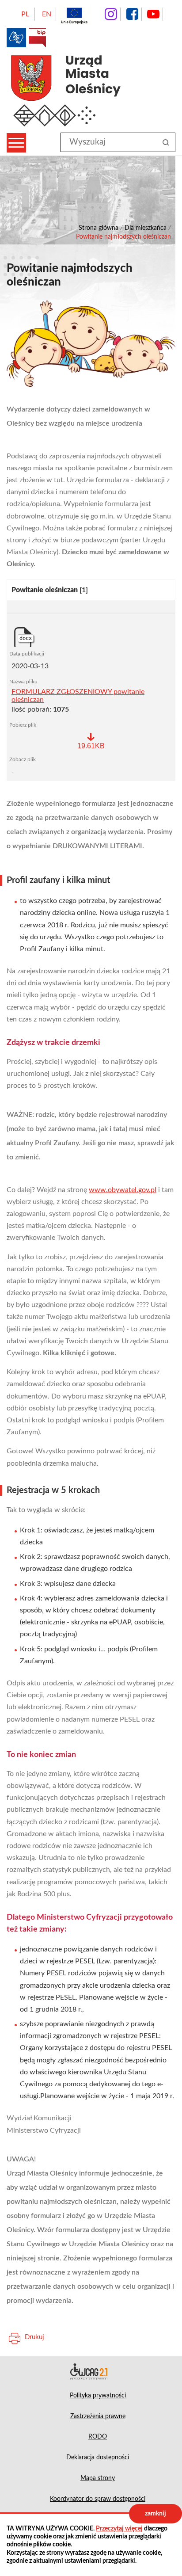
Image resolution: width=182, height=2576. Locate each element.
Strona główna (99, 228)
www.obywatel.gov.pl (123, 1190)
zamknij (155, 2514)
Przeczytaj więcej (119, 2529)
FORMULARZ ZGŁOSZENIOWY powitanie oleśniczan (78, 696)
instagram (111, 14)
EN (47, 14)
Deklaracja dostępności (91, 2371)
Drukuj (34, 2337)
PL (25, 14)
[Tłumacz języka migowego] (16, 38)
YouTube (153, 14)
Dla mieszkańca (146, 228)
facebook (132, 14)
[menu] (16, 143)
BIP (38, 38)
